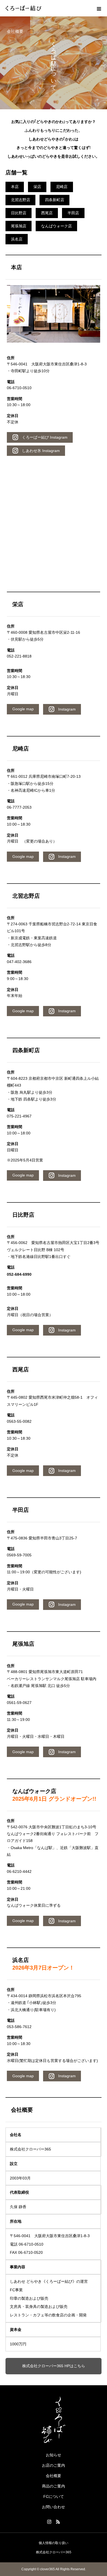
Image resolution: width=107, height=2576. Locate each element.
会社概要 (54, 2476)
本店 (15, 187)
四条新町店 (55, 200)
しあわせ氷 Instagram (39, 451)
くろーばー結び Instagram (43, 437)
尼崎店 (62, 187)
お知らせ (54, 2455)
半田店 (73, 213)
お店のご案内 (54, 2465)
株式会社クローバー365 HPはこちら (54, 2366)
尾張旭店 (19, 226)
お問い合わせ (54, 2507)
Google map (23, 709)
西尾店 (47, 213)
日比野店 (19, 213)
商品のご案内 (54, 2486)
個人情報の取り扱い (54, 2543)
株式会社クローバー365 (54, 2552)
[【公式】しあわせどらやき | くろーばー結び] (54, 2420)
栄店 (37, 187)
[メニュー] (99, 8)
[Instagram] (49, 2522)
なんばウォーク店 (57, 226)
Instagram (65, 709)
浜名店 (17, 239)
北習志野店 (21, 200)
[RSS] (58, 2522)
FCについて (54, 2496)
